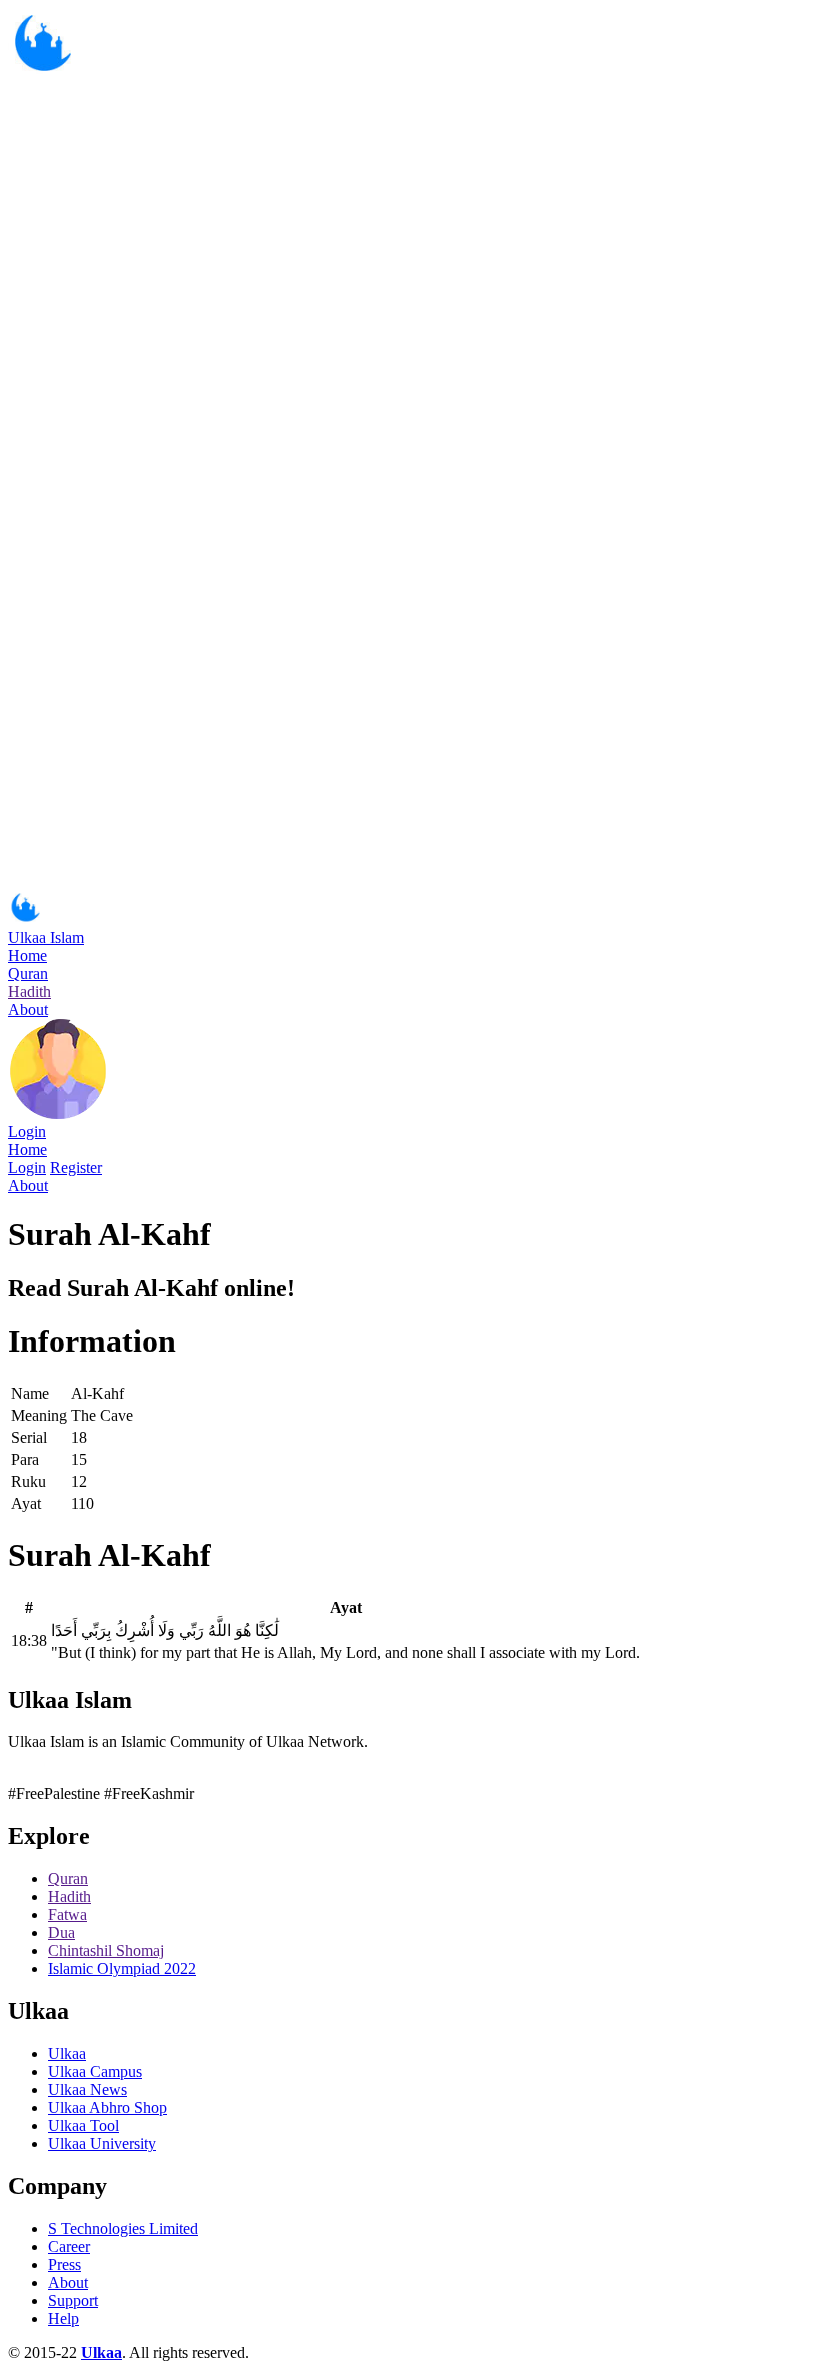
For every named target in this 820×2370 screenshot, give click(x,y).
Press (64, 2264)
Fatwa (67, 1914)
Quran (28, 973)
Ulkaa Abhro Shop (107, 2107)
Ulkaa (67, 2053)
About (28, 1009)
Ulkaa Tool (83, 2125)
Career (69, 2246)
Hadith (29, 991)
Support (73, 2300)
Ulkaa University (102, 2143)
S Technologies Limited (123, 2228)
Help (63, 2318)
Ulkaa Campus (95, 2071)
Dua (61, 1932)
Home (27, 955)
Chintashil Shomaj (106, 1950)
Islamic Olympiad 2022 (122, 1968)
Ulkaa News (87, 2089)
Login (27, 1131)
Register (76, 1167)
